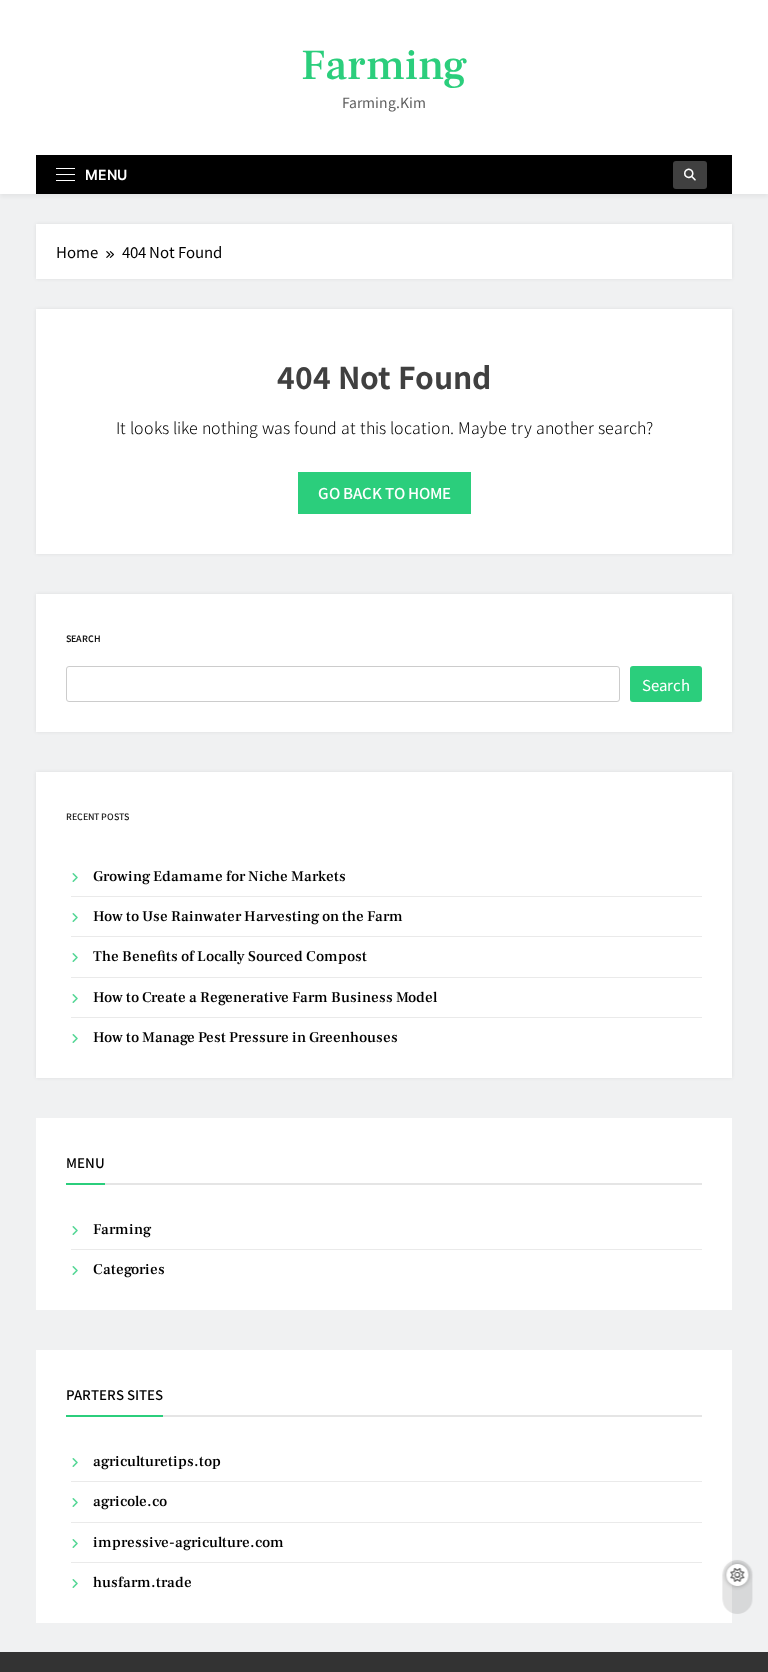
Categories (129, 1269)
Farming (384, 65)
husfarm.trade (142, 1582)
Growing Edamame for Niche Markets (219, 876)
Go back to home (384, 492)
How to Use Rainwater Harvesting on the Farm (248, 916)
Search (83, 638)
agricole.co (130, 1501)
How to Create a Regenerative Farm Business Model (265, 997)
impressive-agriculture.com (188, 1542)
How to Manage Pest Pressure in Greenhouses (245, 1037)
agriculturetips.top (157, 1461)
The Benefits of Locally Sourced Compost (230, 956)
